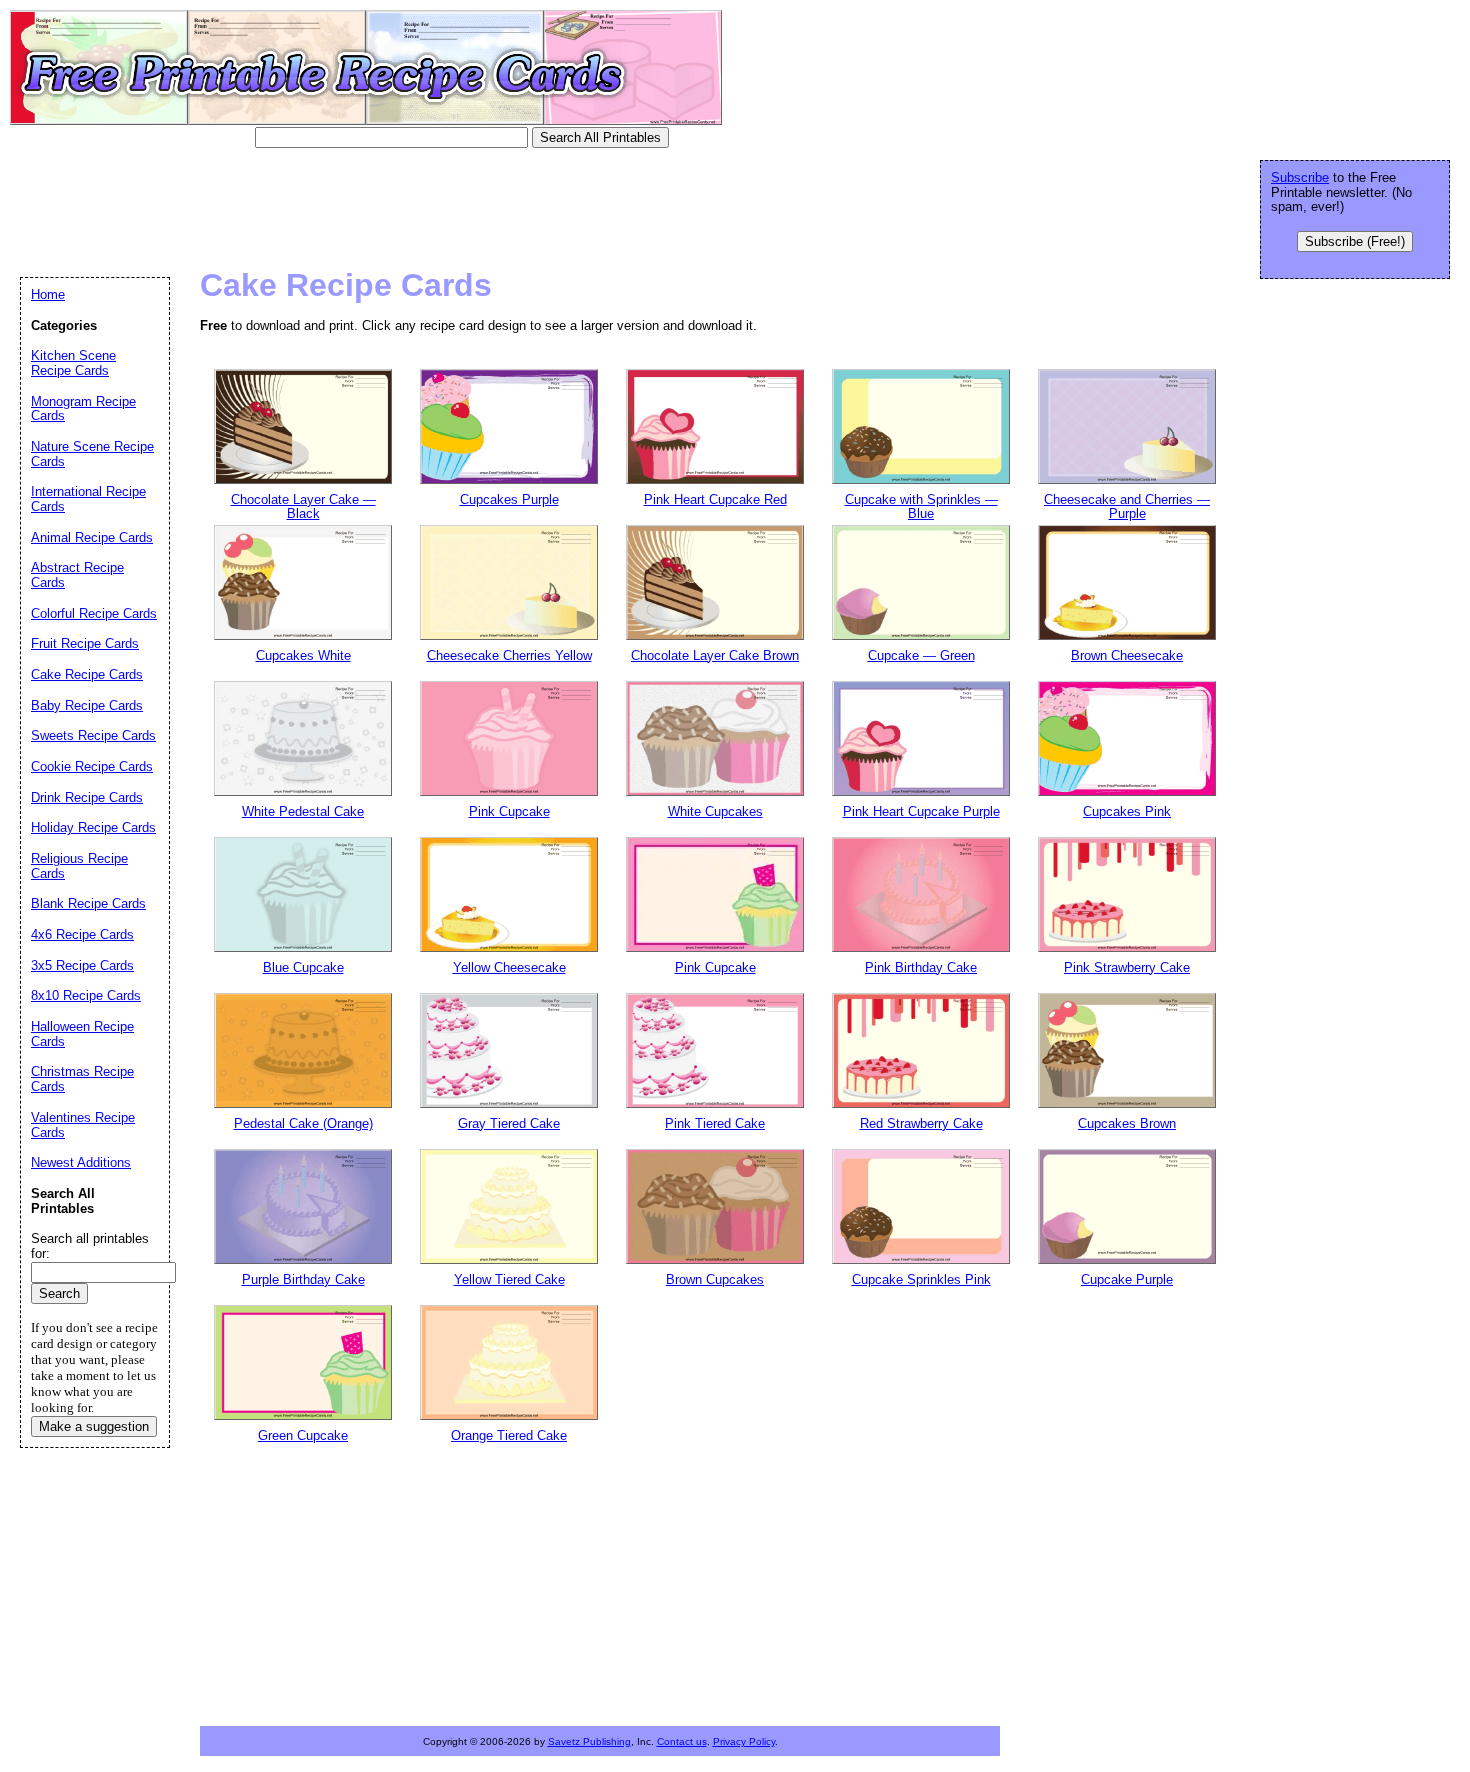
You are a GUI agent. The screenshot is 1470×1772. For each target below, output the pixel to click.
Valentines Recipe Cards (83, 1125)
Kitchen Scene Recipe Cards (73, 363)
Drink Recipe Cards (87, 797)
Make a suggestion (94, 1426)
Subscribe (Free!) (1355, 241)
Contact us (682, 1741)
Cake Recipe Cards (87, 674)
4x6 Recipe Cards (82, 934)
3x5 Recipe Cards (82, 965)
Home (48, 294)
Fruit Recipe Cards (85, 643)
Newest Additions (81, 1162)
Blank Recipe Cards (88, 903)
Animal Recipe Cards (92, 537)
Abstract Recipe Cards (77, 575)
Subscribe (1300, 177)
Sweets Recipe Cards (93, 735)
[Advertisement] (384, 205)
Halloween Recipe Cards (82, 1034)
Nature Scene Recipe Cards (92, 454)
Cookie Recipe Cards (92, 766)
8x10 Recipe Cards (86, 995)
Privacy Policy (744, 1741)
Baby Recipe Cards (87, 705)
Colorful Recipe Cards (94, 613)
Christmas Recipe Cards (82, 1079)
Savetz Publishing (589, 1741)
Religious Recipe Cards (79, 866)
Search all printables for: (90, 1246)
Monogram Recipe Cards (83, 409)
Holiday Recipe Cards (93, 827)
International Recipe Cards (88, 499)
